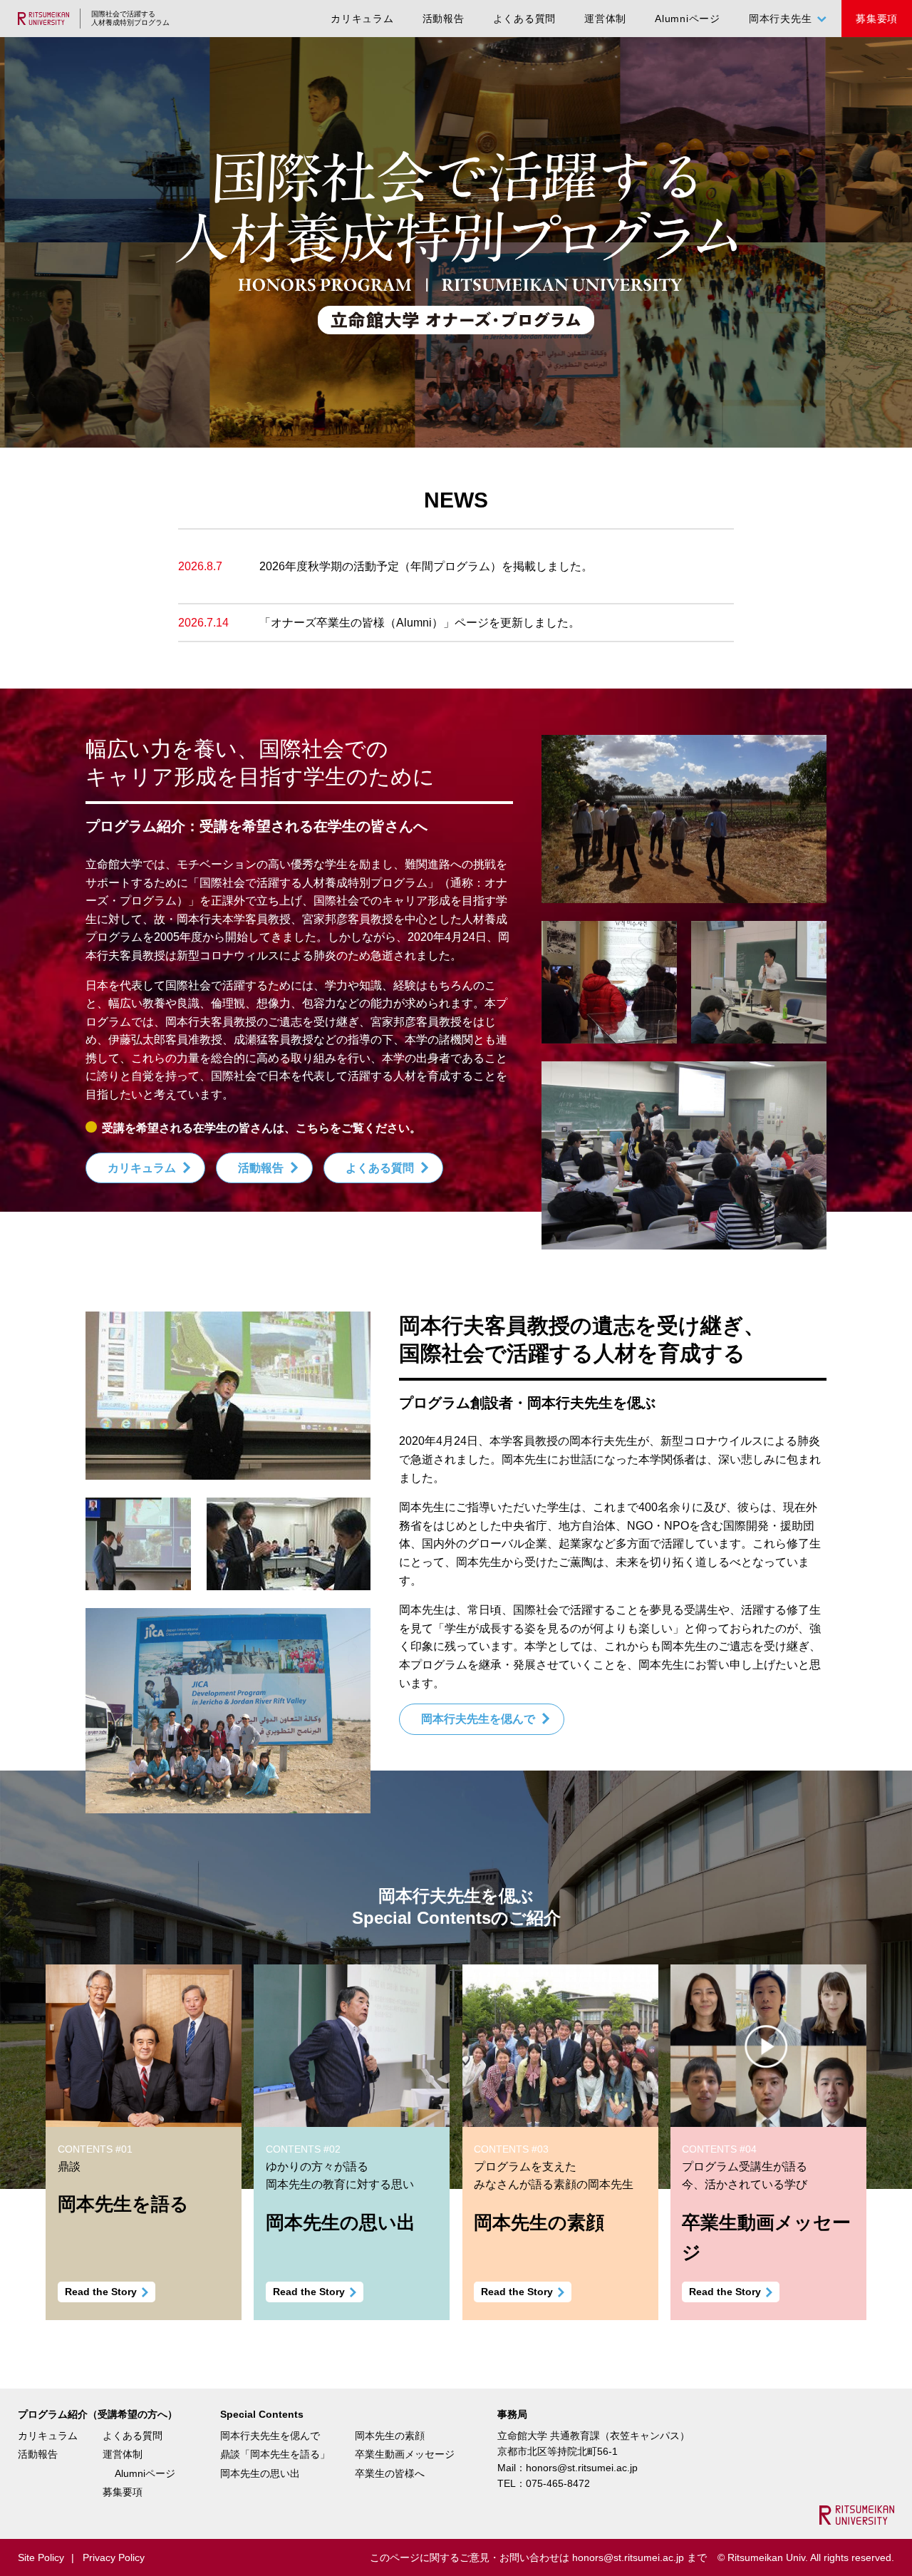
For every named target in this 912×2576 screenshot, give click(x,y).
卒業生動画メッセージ (405, 2454)
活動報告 (444, 19)
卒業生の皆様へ (390, 2473)
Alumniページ (688, 19)
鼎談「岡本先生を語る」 (275, 2454)
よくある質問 (525, 19)
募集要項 (877, 19)
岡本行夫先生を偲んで (478, 1719)
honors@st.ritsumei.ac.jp (582, 2468)
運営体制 (605, 19)
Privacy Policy (114, 2557)
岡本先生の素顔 (390, 2436)
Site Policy (41, 2557)
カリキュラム (362, 19)
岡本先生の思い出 (260, 2473)
